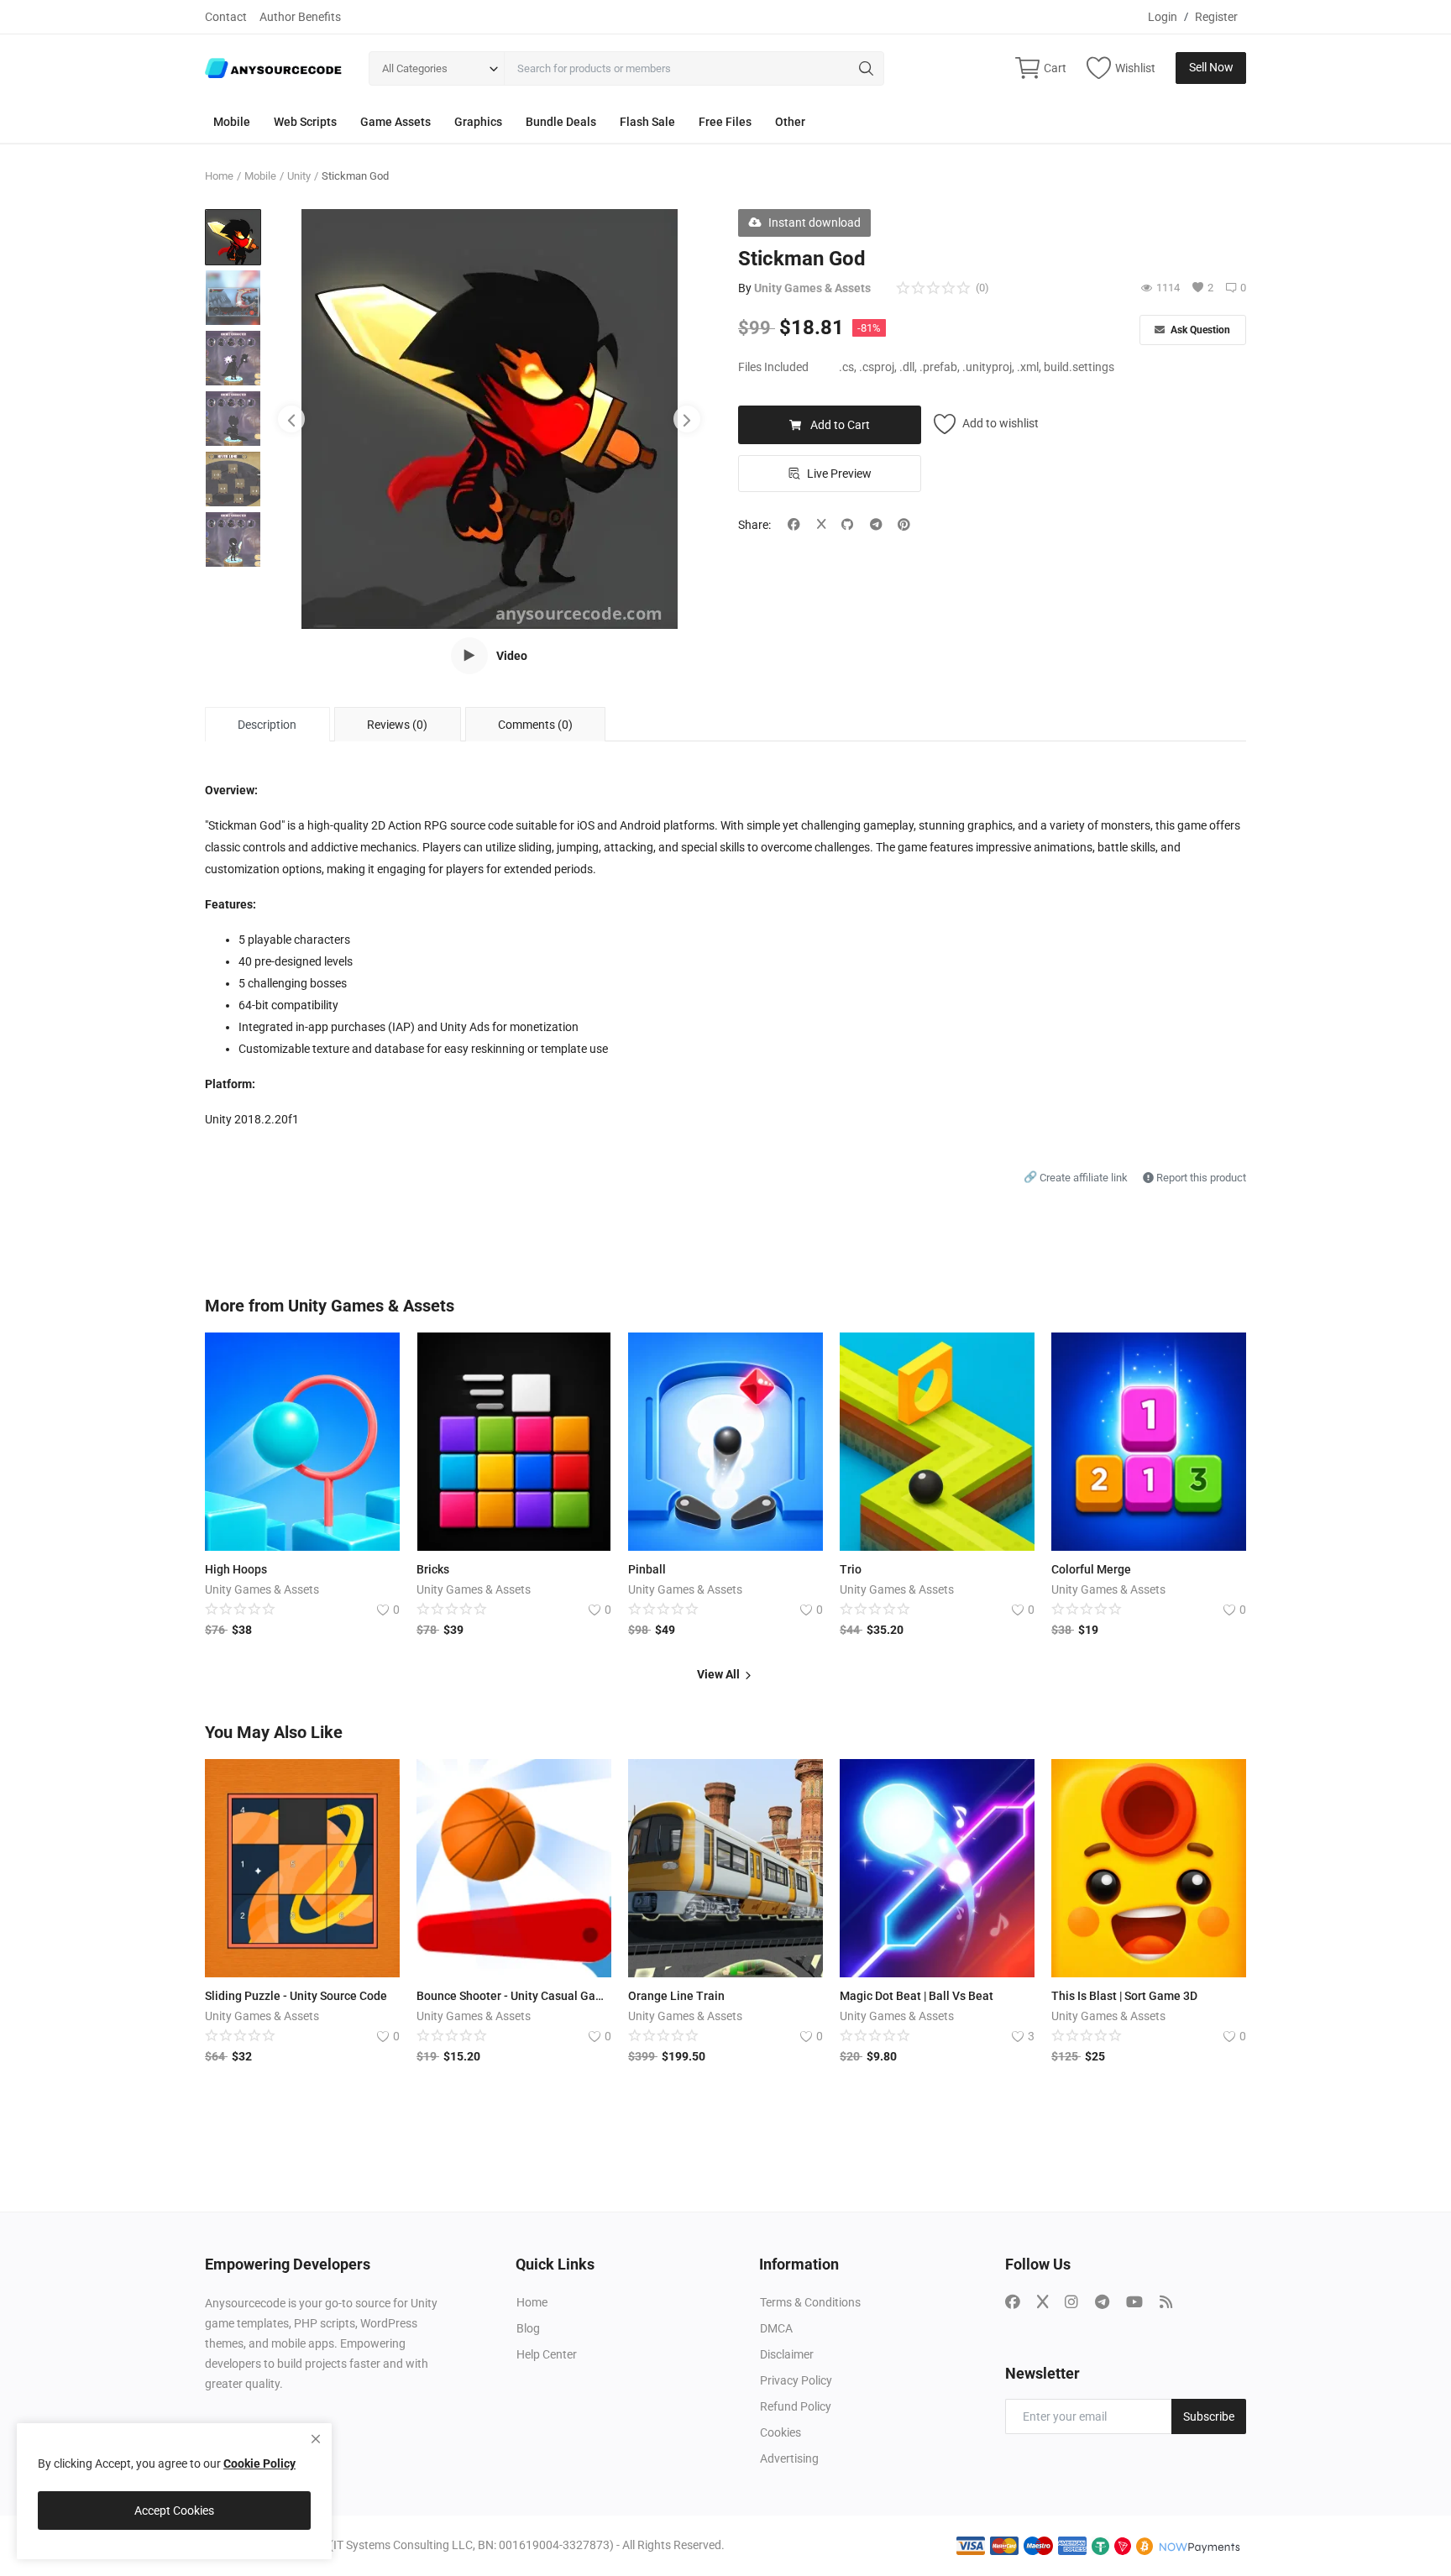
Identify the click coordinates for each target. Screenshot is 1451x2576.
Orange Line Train (676, 1996)
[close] (316, 2439)
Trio (851, 1569)
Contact (226, 17)
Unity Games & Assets (812, 288)
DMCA (776, 2328)
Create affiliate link (1077, 1178)
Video (512, 656)
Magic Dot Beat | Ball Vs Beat (917, 1996)
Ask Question (1199, 330)
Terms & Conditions (810, 2302)
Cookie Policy (259, 2463)
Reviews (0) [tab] (397, 725)
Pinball (647, 1569)
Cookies (781, 2432)
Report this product (1200, 1178)
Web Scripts (305, 122)
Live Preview (839, 474)
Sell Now (1211, 67)
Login (1163, 17)
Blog (528, 2328)
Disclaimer (787, 2354)
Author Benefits (300, 17)
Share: (754, 525)
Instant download (815, 223)
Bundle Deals (561, 122)
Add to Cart (840, 425)
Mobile (232, 122)
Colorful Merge (1091, 1569)
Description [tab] (267, 725)
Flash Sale (647, 122)
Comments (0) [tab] (535, 725)
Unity (299, 176)
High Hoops (236, 1569)
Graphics (478, 122)
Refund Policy (796, 2406)
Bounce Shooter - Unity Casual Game (514, 1996)
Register (1216, 17)
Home (219, 176)
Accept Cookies (174, 2511)
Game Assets (395, 122)
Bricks (433, 1569)
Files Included (773, 367)
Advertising (789, 2458)
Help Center (547, 2354)
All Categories (415, 68)
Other (790, 122)
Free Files (725, 122)
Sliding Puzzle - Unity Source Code (296, 1996)
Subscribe (1209, 2416)
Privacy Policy (796, 2380)
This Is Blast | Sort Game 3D (1124, 1996)
